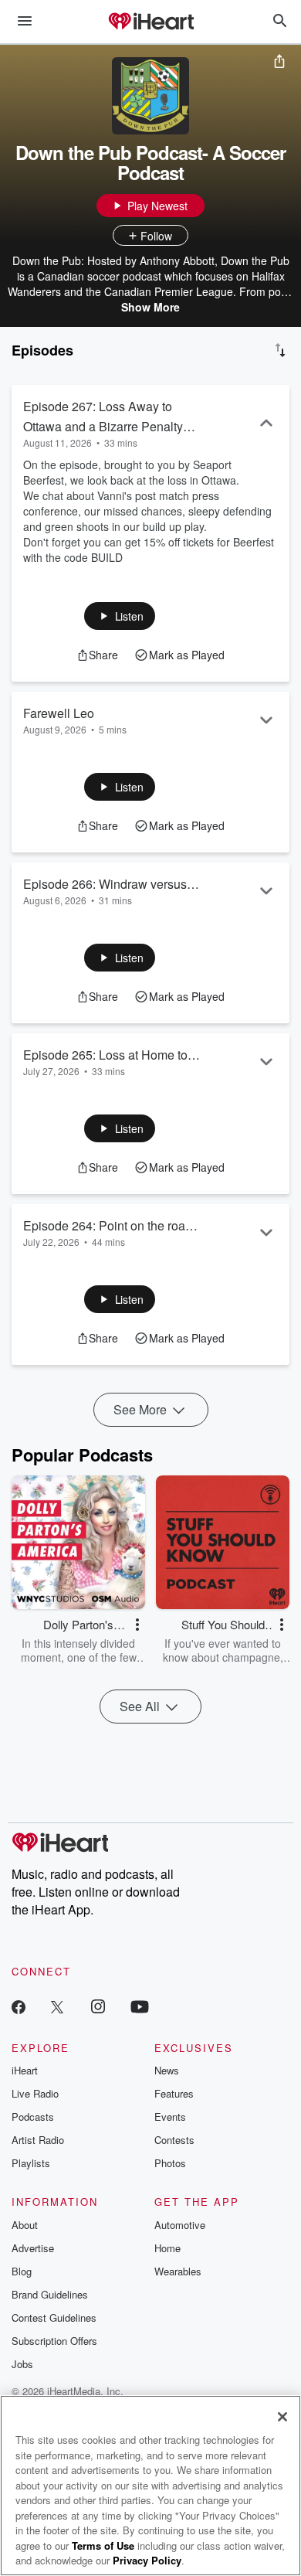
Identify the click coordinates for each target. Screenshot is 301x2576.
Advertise (33, 2248)
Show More (150, 307)
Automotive (180, 2225)
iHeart (25, 2070)
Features (174, 2093)
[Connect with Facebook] (19, 2006)
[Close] (282, 2417)
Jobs (22, 2364)
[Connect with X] (57, 2006)
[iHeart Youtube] (140, 2006)
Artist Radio (38, 2140)
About (25, 2225)
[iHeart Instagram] (98, 2006)
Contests (174, 2140)
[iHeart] (150, 22)
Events (170, 2117)
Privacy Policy (147, 2560)
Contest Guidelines (54, 2317)
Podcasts (33, 2117)
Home (167, 2248)
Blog (22, 2271)
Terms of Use (103, 2545)
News (167, 2070)
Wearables (178, 2271)
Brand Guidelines (50, 2294)
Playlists (31, 2163)
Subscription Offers (54, 2341)
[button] (120, 616)
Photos (170, 2163)
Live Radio (35, 2093)
